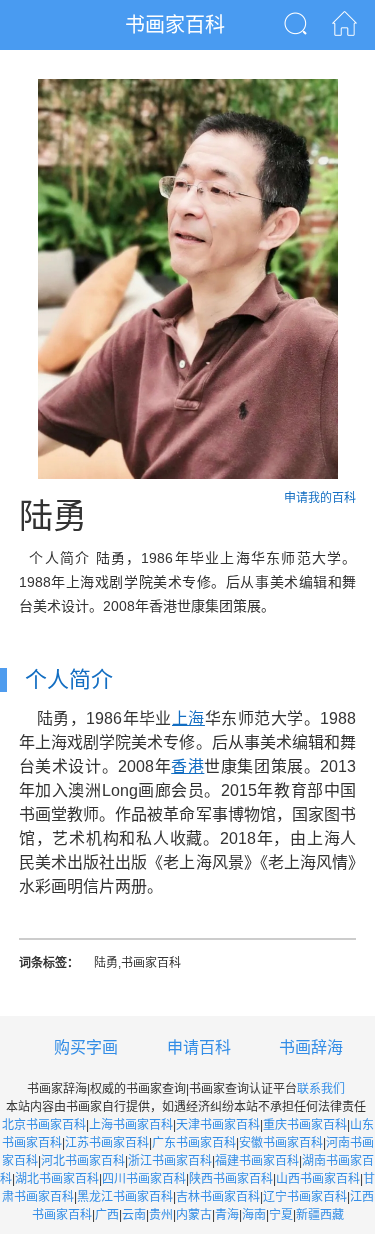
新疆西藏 (320, 1215)
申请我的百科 (320, 498)
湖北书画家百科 (57, 1179)
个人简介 (69, 679)
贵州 (161, 1215)
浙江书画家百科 (170, 1161)
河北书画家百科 (83, 1161)
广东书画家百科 (194, 1143)
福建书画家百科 (257, 1161)
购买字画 (86, 1047)
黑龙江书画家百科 (125, 1197)
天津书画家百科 (218, 1125)
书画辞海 (311, 1047)
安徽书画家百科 (281, 1143)
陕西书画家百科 (231, 1179)
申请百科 (199, 1047)
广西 (107, 1215)
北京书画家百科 (44, 1125)
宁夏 (281, 1215)
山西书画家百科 (318, 1179)
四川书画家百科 (144, 1179)
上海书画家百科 (131, 1125)
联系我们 (321, 1089)
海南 (254, 1215)
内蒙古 (194, 1215)
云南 (134, 1215)
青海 (227, 1215)
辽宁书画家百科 (305, 1197)
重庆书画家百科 (305, 1125)
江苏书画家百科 (107, 1143)
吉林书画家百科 (218, 1197)
